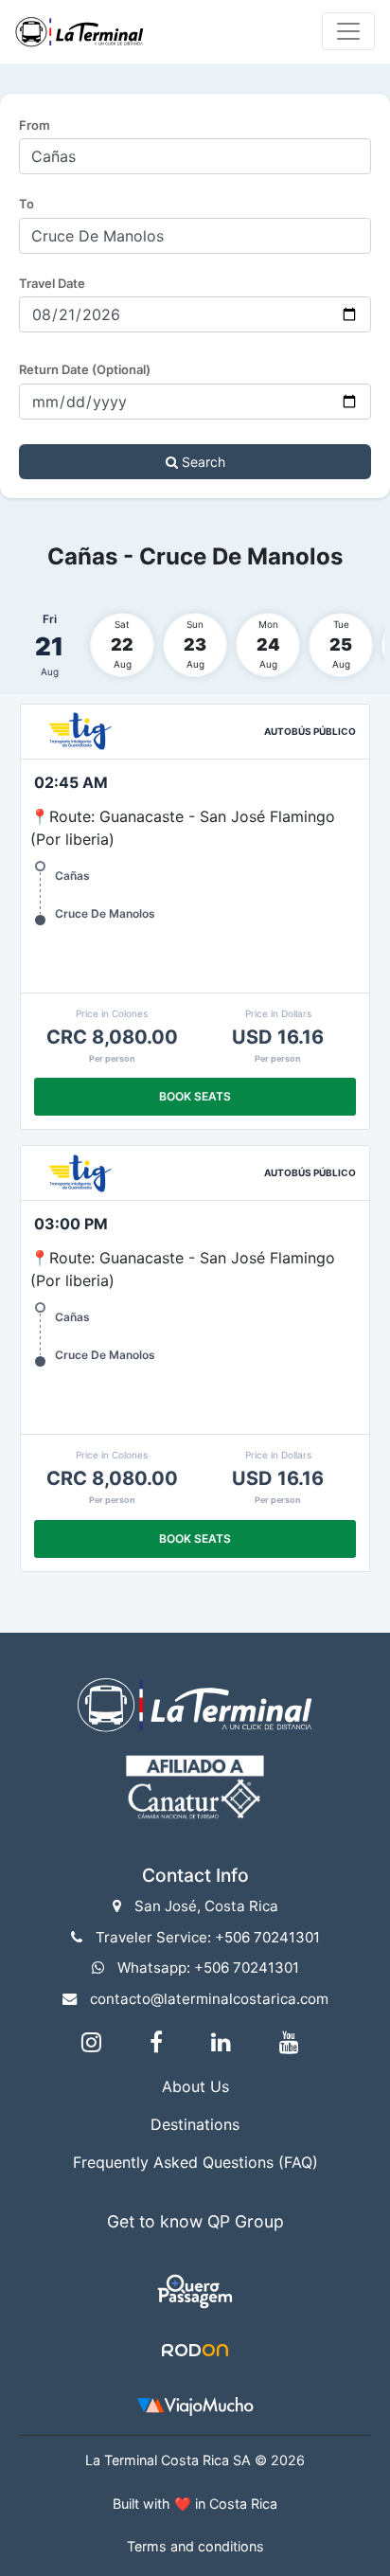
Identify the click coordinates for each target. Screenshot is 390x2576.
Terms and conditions (195, 2546)
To (27, 204)
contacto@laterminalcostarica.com (209, 1999)
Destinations (195, 2124)
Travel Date (52, 283)
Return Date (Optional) (85, 369)
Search (202, 462)
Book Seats (195, 1096)
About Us (195, 2086)
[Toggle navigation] (348, 31)
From (35, 125)
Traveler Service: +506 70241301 (208, 1937)
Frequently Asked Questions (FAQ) (195, 2162)
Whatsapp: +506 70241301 (208, 1968)
